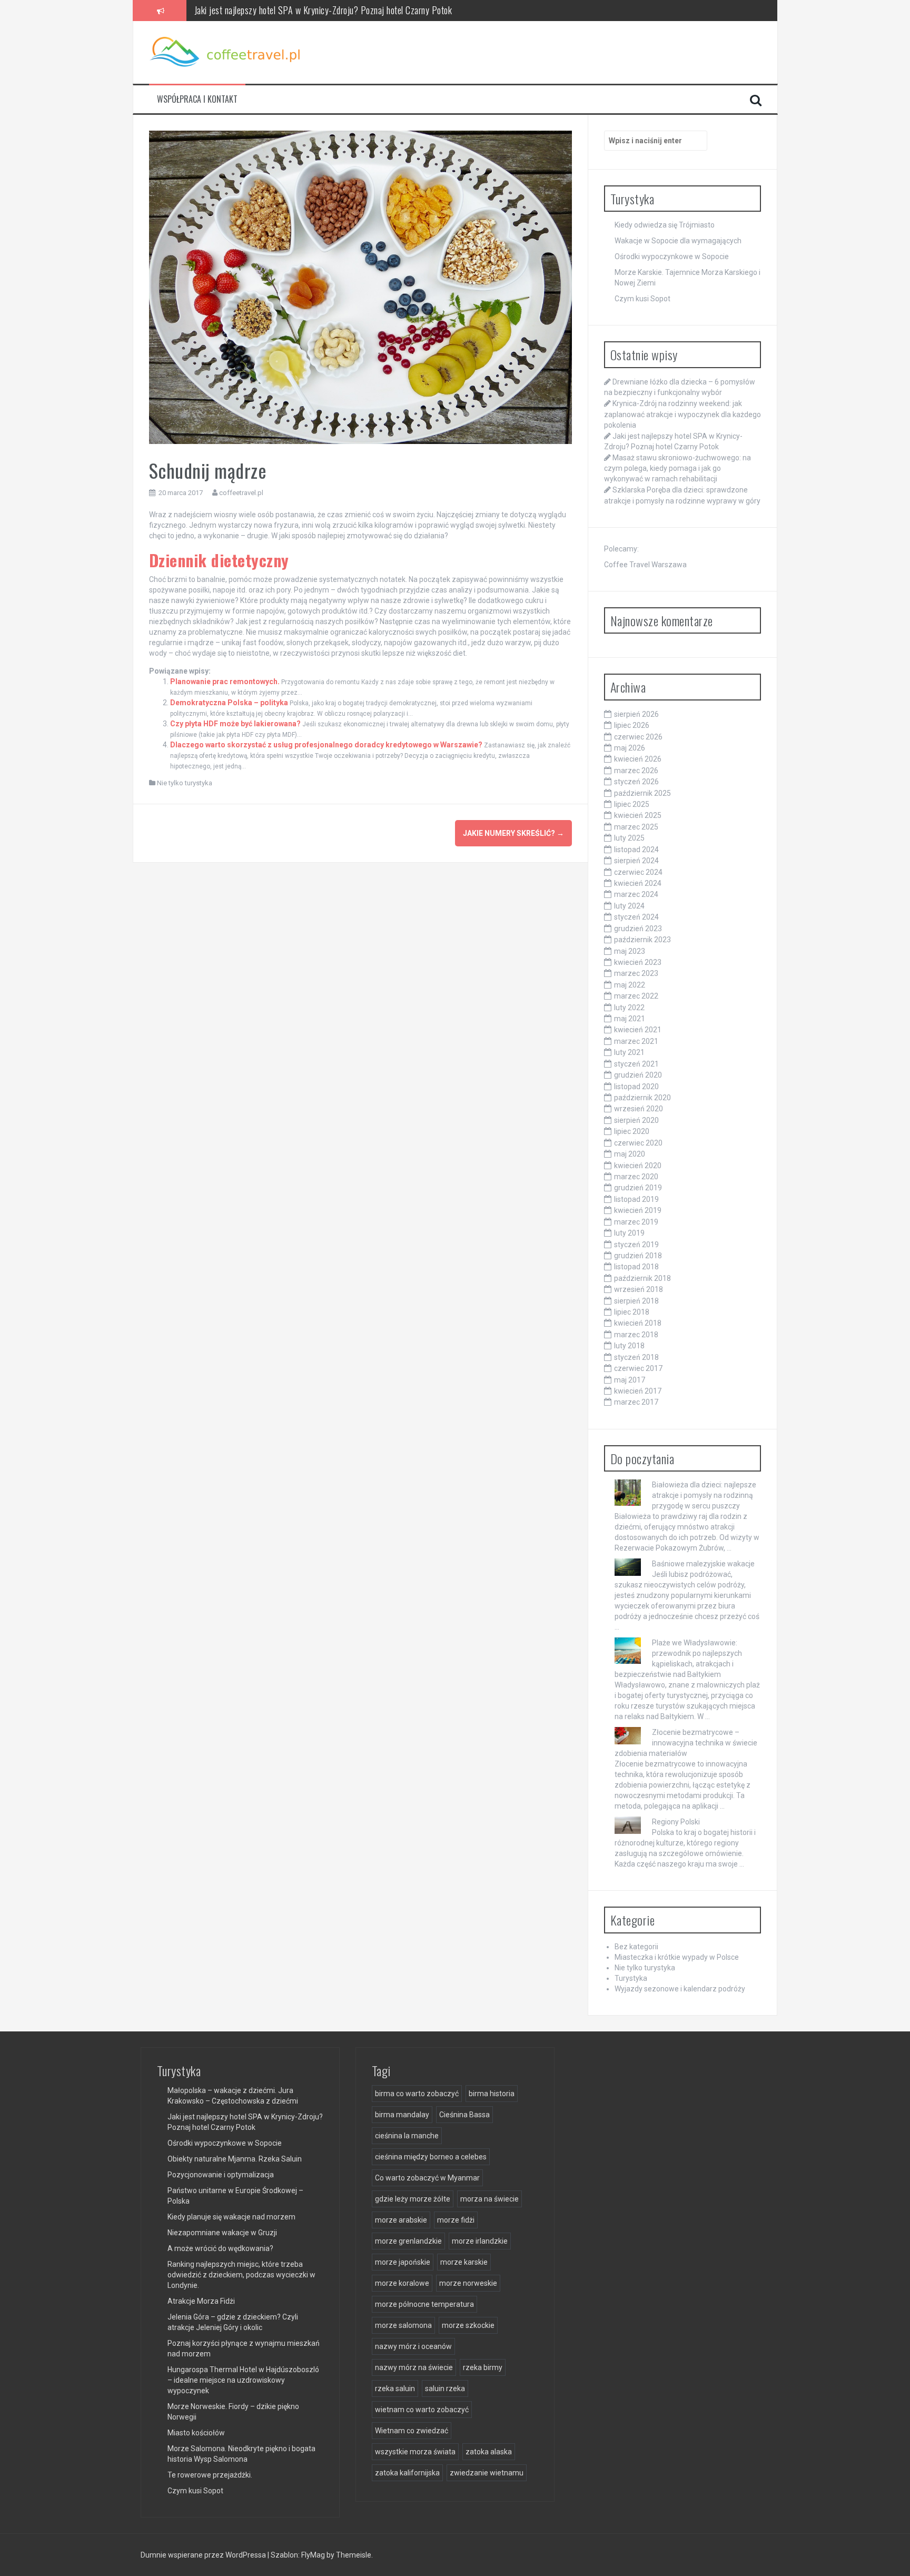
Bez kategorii (636, 1947)
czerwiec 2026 (638, 737)
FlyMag (313, 2555)
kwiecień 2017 (638, 1391)
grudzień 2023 (638, 929)
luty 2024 (629, 906)
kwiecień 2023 (638, 962)
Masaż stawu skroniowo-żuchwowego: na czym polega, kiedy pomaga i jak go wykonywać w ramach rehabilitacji (385, 14)
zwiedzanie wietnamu (487, 2473)
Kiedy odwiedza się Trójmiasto (665, 225)
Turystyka (631, 1978)
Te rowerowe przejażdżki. (210, 2475)
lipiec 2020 (632, 1131)
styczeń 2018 (636, 1357)
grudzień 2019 (638, 1188)
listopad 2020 (636, 1087)
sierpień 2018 (636, 1301)
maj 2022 (630, 985)
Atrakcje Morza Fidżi (201, 2301)
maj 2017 (630, 1380)
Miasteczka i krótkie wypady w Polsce (677, 1957)
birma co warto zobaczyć (417, 2094)
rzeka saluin (395, 2389)
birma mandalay (402, 2115)
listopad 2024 (636, 850)
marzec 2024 (636, 894)
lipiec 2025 (632, 804)
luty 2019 (629, 1233)
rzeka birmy (483, 2367)
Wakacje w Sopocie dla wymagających (678, 241)
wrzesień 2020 (639, 1109)
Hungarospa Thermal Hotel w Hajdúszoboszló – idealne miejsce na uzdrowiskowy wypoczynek (243, 2380)
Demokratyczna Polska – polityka (229, 703)
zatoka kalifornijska (407, 2473)
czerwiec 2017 (638, 1368)
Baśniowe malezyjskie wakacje (703, 1564)
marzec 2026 (636, 771)
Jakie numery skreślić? (513, 833)
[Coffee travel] (227, 52)
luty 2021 (629, 1052)
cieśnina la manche (407, 2136)
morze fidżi (456, 2220)
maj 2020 (630, 1154)
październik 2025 (642, 793)
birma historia (492, 2094)
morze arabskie (401, 2220)
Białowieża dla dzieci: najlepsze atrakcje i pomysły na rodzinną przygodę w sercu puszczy (704, 1495)
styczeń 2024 (636, 917)
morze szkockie (468, 2325)
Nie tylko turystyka (185, 783)
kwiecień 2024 (638, 883)
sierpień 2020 (636, 1120)
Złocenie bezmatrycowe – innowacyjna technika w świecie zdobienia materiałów (686, 1743)
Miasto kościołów (196, 2433)
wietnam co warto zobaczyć (422, 2410)
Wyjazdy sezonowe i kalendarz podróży (680, 1989)
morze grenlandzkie (408, 2241)
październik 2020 (642, 1098)
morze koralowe (402, 2283)
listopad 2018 (636, 1267)
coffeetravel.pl (241, 493)
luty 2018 (629, 1346)
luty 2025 (629, 838)
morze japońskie (403, 2262)
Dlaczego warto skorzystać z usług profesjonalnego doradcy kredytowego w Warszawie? (326, 745)
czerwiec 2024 (638, 872)
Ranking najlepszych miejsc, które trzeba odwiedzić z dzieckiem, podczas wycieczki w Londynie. (241, 2275)
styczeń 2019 (636, 1245)
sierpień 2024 (636, 861)
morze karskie (464, 2262)
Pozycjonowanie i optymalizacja (221, 2175)
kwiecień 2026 (638, 759)
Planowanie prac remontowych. (225, 682)
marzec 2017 (636, 1402)
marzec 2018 (636, 1335)
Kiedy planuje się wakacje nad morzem (231, 2217)
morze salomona (403, 2325)
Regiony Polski (676, 1822)
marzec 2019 (636, 1222)
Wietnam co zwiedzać (412, 2431)
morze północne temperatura (424, 2304)
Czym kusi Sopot (642, 299)
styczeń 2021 (636, 1064)
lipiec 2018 (632, 1312)
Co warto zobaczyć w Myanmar (427, 2178)
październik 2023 (642, 940)
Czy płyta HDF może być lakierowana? (235, 724)
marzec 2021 (636, 1041)
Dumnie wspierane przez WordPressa (204, 2555)
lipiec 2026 (632, 725)
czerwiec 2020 (638, 1143)
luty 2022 (629, 1008)
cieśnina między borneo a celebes (431, 2157)
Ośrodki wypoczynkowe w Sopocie (672, 256)
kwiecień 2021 (638, 1030)
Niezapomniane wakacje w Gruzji (222, 2233)
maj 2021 (630, 1019)
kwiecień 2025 (638, 815)
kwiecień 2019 (638, 1210)
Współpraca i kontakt (197, 99)
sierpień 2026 (636, 714)
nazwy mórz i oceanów (413, 2346)
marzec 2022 (636, 996)
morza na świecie (489, 2199)
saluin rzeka (445, 2389)
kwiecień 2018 (638, 1323)
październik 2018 (642, 1278)
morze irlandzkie (480, 2241)
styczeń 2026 (636, 782)
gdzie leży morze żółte (413, 2199)
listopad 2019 (636, 1199)
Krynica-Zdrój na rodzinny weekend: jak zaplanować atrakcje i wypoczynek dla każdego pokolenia (682, 414)
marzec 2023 (636, 973)
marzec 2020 (636, 1177)
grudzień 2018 (638, 1256)
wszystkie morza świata (415, 2452)
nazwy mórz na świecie (414, 2367)
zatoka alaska (489, 2452)
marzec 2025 (636, 827)
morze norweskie (468, 2283)
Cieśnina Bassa (464, 2115)
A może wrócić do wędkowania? (220, 2248)
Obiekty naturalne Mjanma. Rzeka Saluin (235, 2159)
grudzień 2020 (638, 1075)
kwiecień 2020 (638, 1166)
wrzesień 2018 (639, 1289)
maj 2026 (630, 748)
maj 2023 (630, 951)
